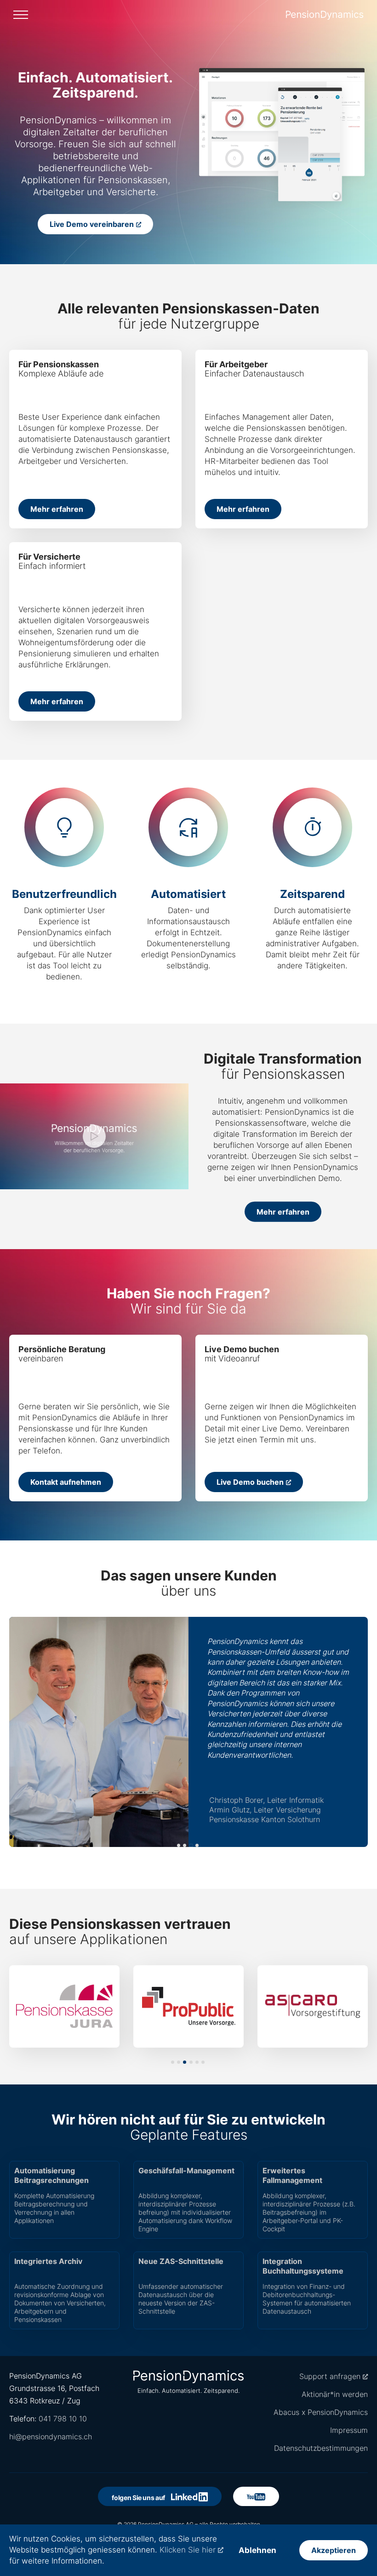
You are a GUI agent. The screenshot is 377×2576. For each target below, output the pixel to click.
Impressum (349, 2430)
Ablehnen (257, 2550)
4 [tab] (197, 1845)
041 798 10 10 (63, 2419)
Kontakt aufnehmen (66, 1482)
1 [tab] (179, 1845)
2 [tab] (185, 1845)
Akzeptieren (334, 2550)
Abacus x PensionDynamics (321, 2412)
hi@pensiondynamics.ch (51, 2437)
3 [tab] (191, 1845)
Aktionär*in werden (335, 2394)
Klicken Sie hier (188, 2550)
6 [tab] (203, 2062)
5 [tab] (197, 2062)
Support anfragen (330, 2376)
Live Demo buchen (250, 1482)
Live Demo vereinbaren (92, 224)
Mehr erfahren (57, 509)
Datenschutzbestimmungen (321, 2448)
